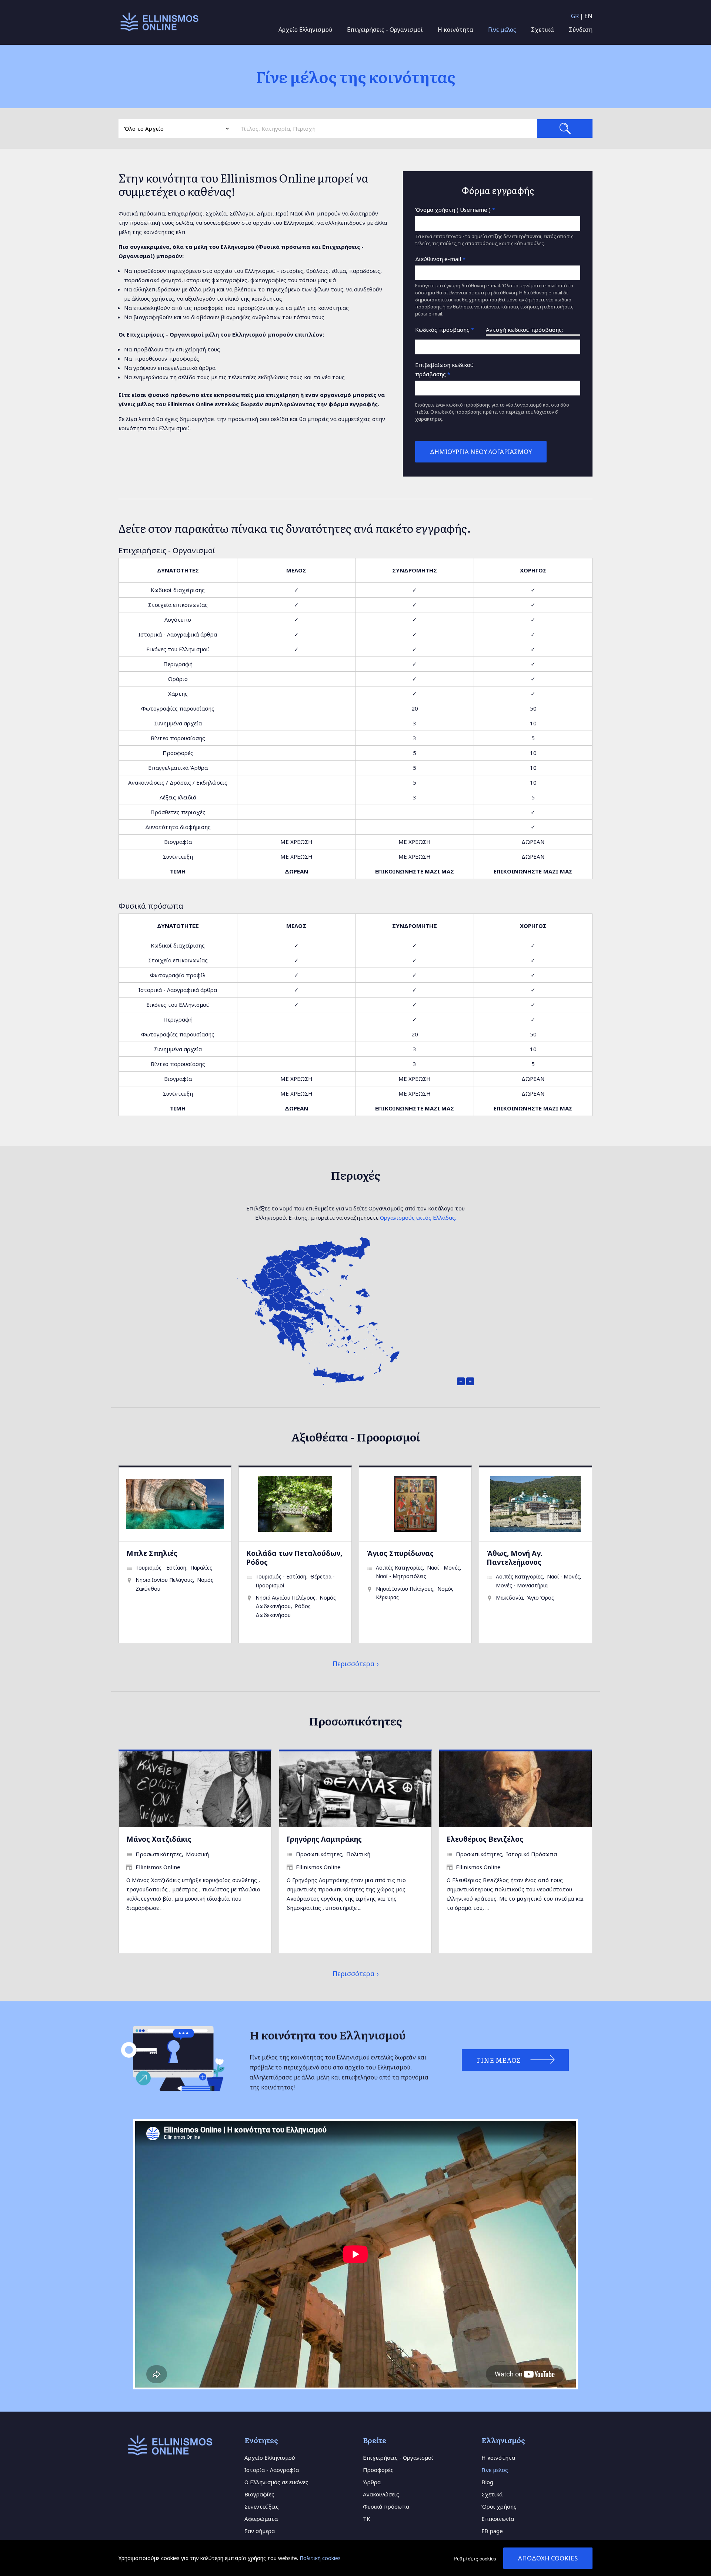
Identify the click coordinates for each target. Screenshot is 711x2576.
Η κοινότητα (455, 30)
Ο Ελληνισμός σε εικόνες (276, 2482)
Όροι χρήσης (499, 2506)
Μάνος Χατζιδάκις (159, 1839)
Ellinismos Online (158, 1867)
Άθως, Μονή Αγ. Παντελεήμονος (515, 1558)
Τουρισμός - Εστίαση (161, 1568)
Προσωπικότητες (159, 1854)
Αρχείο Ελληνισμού (305, 30)
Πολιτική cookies (320, 2558)
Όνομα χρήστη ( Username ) (455, 210)
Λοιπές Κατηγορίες (399, 1568)
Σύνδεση (581, 30)
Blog (487, 2482)
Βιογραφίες (259, 2494)
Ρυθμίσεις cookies (475, 2558)
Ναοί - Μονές (443, 1568)
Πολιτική (358, 1854)
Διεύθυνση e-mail (440, 259)
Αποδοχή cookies (548, 2558)
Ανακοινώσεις (381, 2494)
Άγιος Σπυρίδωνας (400, 1553)
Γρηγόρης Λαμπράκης (324, 1839)
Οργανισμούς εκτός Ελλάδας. (418, 1217)
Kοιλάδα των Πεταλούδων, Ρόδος (294, 1558)
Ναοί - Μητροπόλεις (401, 1576)
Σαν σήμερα (260, 2531)
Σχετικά (543, 30)
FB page (492, 2531)
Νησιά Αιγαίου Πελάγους (286, 1598)
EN (588, 16)
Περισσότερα (354, 1664)
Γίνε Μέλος (499, 2060)
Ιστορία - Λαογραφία (272, 2470)
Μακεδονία (509, 1598)
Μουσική (197, 1854)
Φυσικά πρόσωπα (386, 2506)
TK (367, 2519)
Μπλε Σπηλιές (152, 1553)
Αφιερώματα (261, 2519)
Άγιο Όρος (540, 1598)
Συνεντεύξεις (262, 2506)
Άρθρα (372, 2482)
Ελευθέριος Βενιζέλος (485, 1839)
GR (575, 16)
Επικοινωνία (498, 2519)
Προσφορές (378, 2470)
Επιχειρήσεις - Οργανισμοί (385, 30)
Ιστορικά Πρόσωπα (532, 1854)
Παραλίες (201, 1568)
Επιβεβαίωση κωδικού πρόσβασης (444, 369)
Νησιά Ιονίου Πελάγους (164, 1580)
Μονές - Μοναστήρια (522, 1585)
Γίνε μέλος (502, 30)
